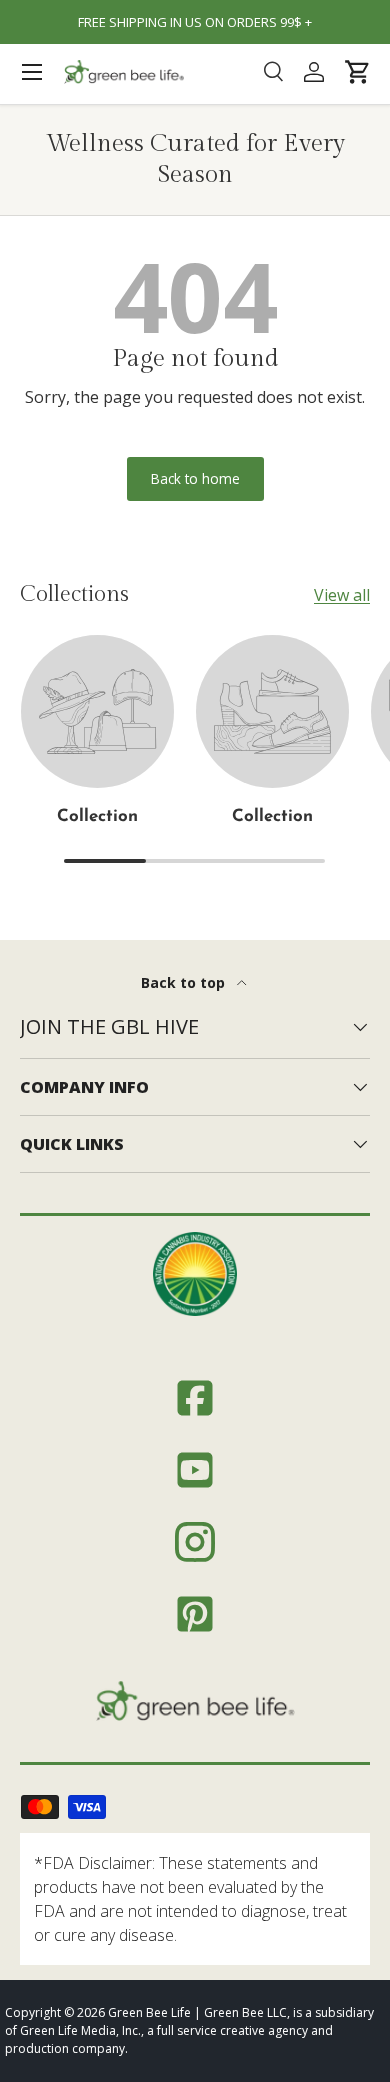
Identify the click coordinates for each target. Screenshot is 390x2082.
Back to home (195, 478)
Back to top (185, 982)
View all (342, 595)
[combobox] (273, 72)
